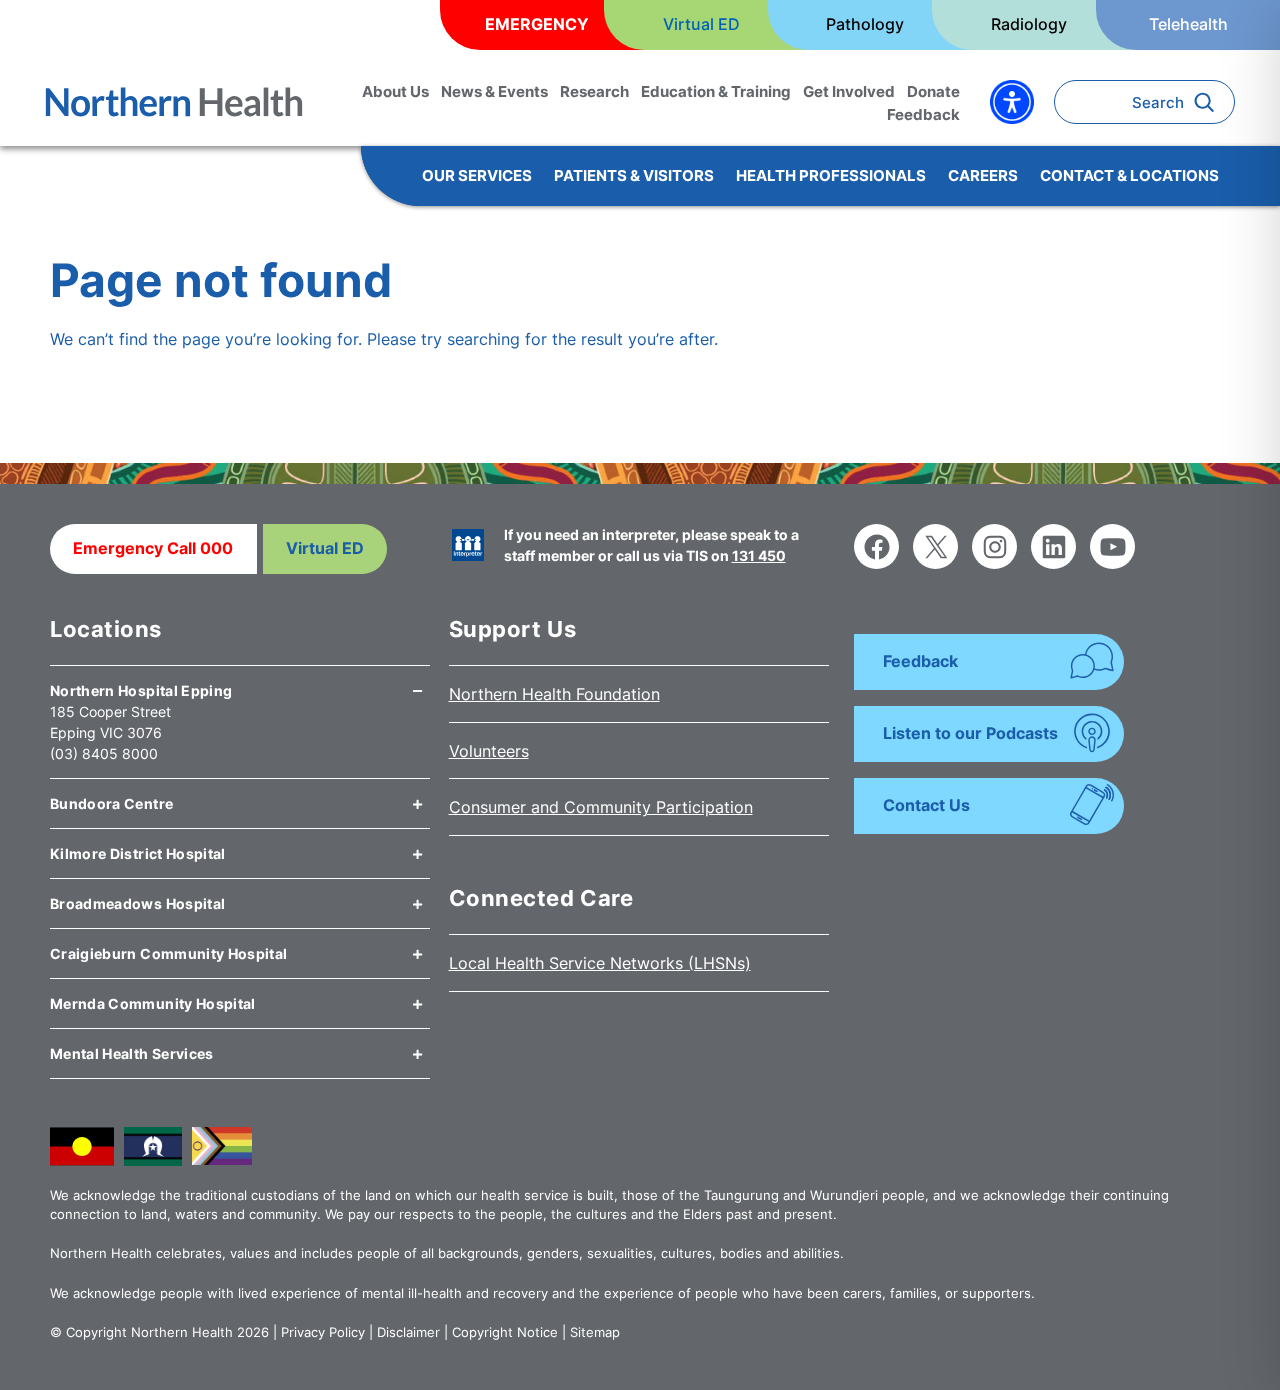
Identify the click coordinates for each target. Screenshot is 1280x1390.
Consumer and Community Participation (601, 807)
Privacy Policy (323, 1332)
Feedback (920, 661)
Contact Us (926, 805)
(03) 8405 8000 (104, 753)
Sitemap (595, 1332)
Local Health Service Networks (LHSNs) (600, 963)
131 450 (759, 555)
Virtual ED (325, 548)
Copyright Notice (505, 1332)
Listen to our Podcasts (970, 733)
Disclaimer (408, 1332)
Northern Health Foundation (554, 694)
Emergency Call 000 (153, 548)
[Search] (1209, 102)
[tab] (240, 683)
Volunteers (489, 751)
